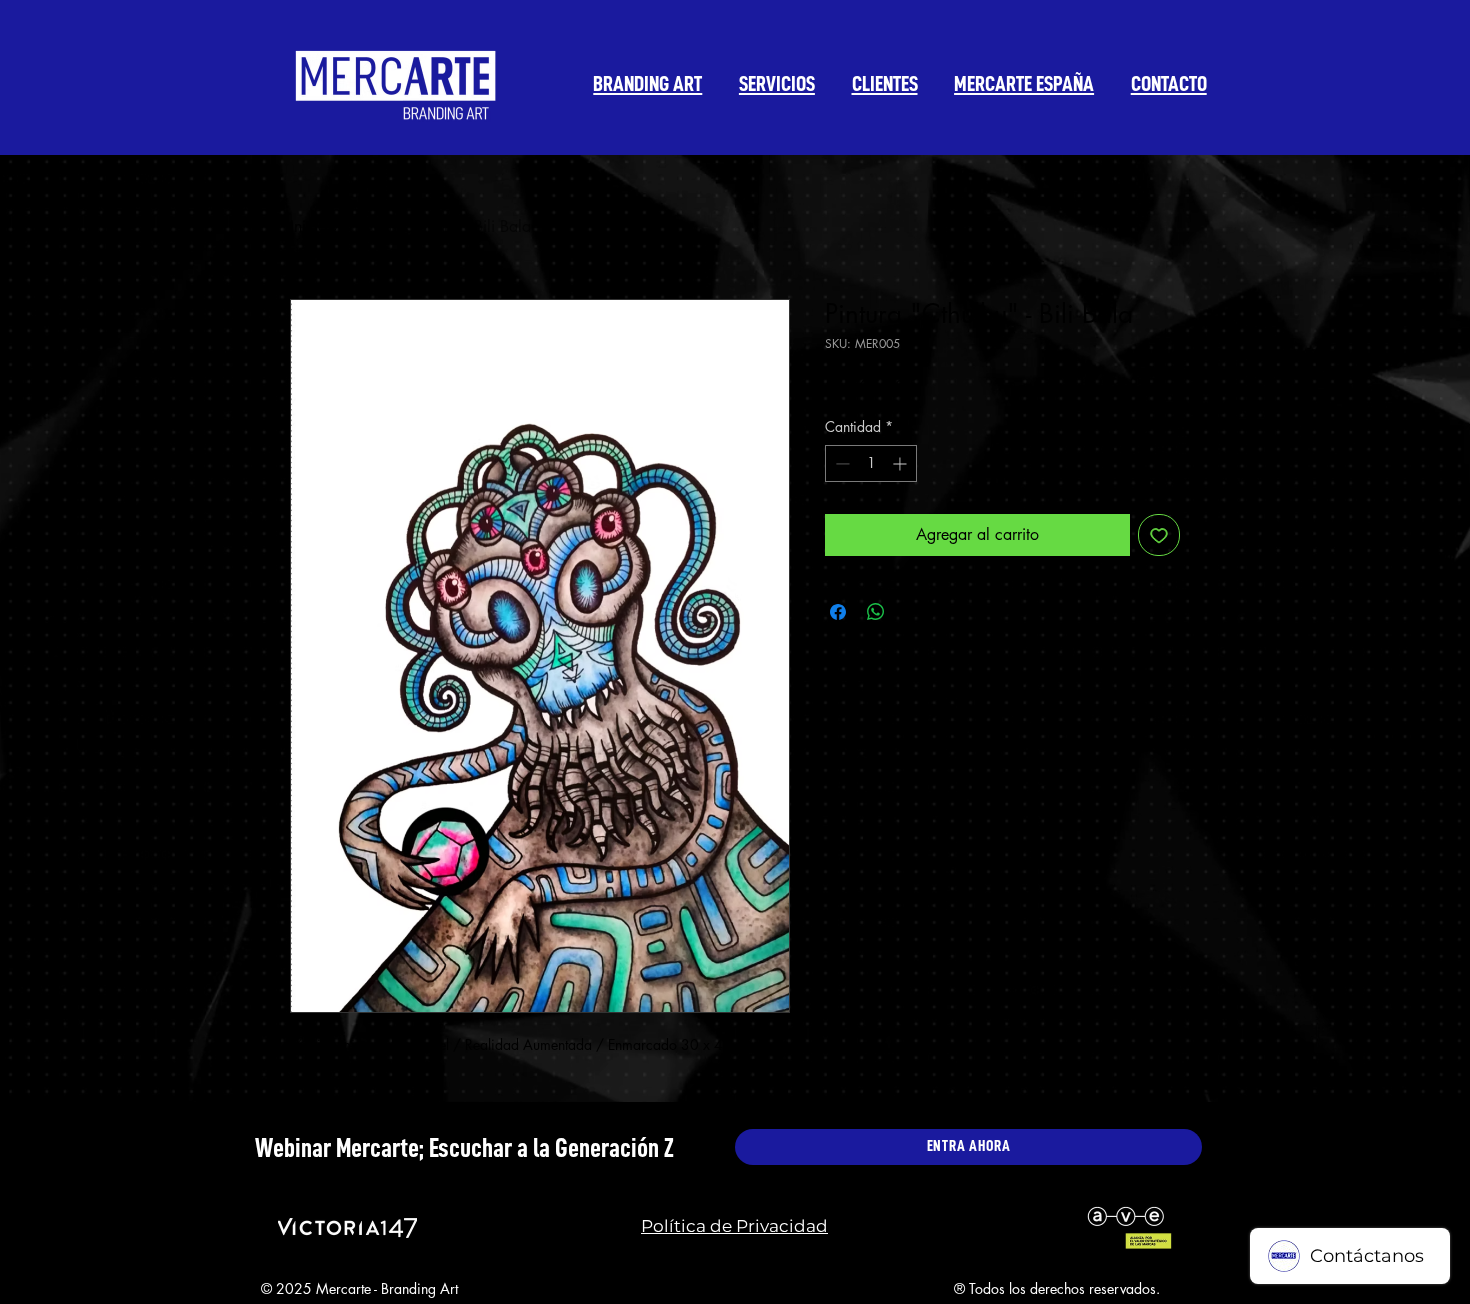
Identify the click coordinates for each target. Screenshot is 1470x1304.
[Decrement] (840, 463)
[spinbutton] (871, 463)
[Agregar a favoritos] (1159, 535)
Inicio (308, 226)
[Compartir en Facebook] (838, 612)
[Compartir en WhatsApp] (876, 612)
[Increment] (901, 463)
